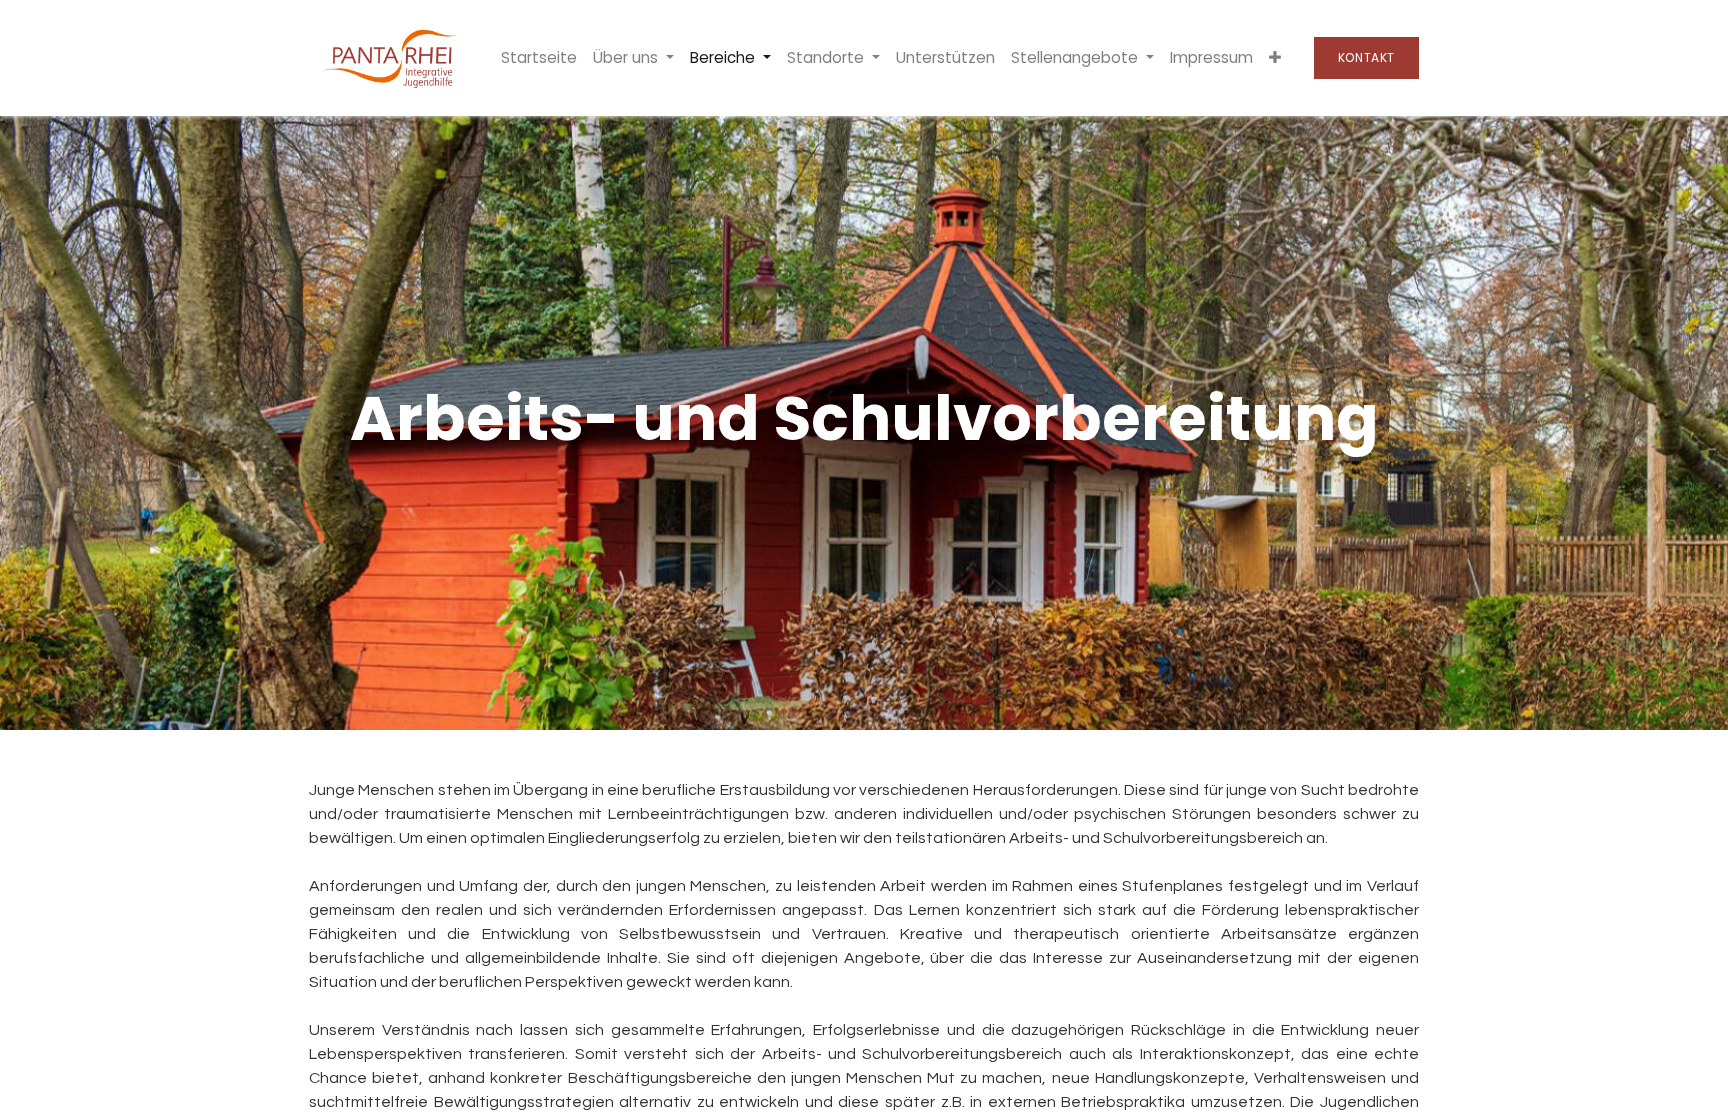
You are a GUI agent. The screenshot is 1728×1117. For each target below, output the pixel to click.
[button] (1275, 58)
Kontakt (1366, 57)
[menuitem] (539, 58)
